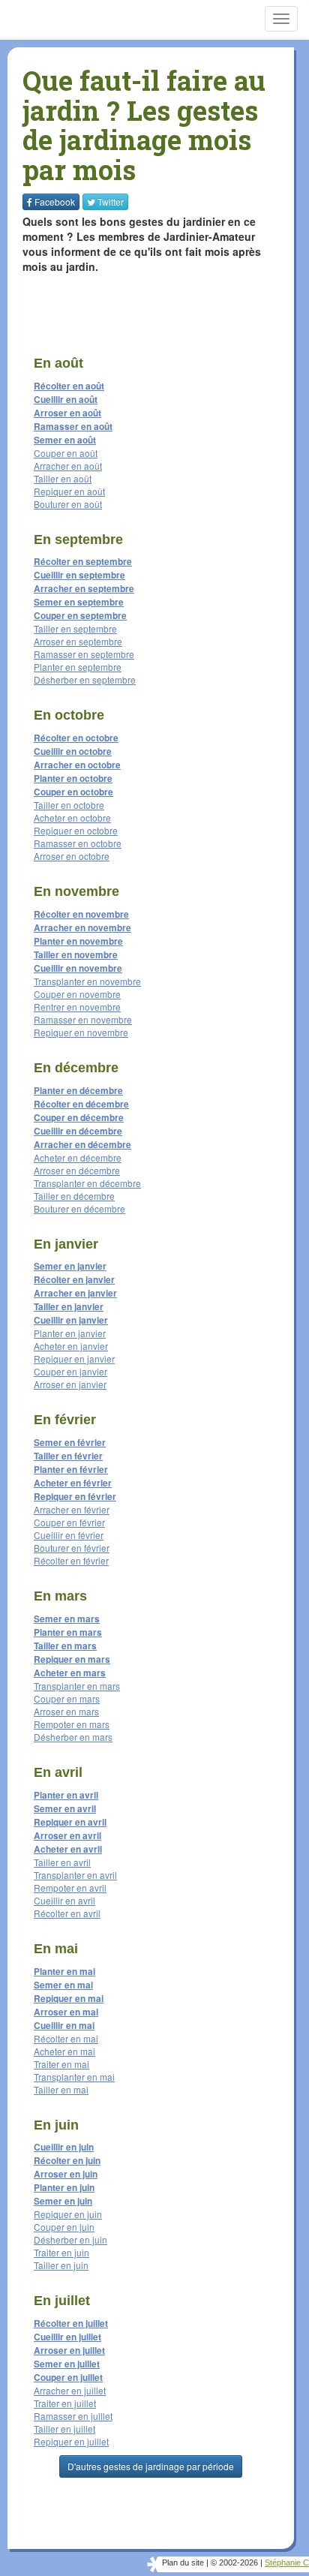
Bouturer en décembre (79, 1208)
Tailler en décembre (74, 1196)
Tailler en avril (62, 1862)
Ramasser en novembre (83, 1019)
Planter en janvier (70, 1333)
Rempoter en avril (70, 1888)
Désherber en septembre (85, 679)
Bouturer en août (68, 504)
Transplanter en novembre (87, 981)
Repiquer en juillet (71, 2441)
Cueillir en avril (64, 1900)
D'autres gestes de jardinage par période (151, 2466)
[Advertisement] (116, 308)
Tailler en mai (61, 2089)
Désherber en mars (73, 1737)
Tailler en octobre (69, 805)
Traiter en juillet (65, 2403)
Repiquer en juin (68, 2214)
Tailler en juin (61, 2265)
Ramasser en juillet (73, 2416)
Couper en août (66, 453)
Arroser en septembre (78, 641)
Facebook (55, 201)
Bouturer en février (72, 1548)
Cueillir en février (69, 1535)
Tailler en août (63, 478)
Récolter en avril (67, 1913)
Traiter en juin (61, 2252)
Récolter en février (71, 1560)
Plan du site (183, 2562)
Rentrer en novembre (77, 1007)
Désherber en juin (70, 2239)
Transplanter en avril (75, 1875)
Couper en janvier (70, 1371)
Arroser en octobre (72, 856)
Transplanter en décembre (87, 1183)
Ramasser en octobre (78, 843)
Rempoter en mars (72, 1724)
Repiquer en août (69, 491)
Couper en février (69, 1522)
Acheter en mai (64, 2051)
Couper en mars (67, 1698)
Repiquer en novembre (81, 1032)
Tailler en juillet (64, 2429)
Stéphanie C (287, 2562)
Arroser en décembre (77, 1170)
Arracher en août (68, 466)
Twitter (111, 201)
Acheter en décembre (78, 1157)
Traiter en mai (61, 2064)
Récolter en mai (66, 2038)
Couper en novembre (77, 994)
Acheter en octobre (72, 818)
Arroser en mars (66, 1711)
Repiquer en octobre (76, 830)
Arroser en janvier (70, 1384)
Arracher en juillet (70, 2390)
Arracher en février (72, 1509)
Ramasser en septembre (84, 654)
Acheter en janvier (71, 1346)
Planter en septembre (78, 667)
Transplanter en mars (77, 1686)
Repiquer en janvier (74, 1359)
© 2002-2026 (234, 2562)
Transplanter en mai (74, 2077)
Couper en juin (64, 2227)
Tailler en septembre (75, 628)
